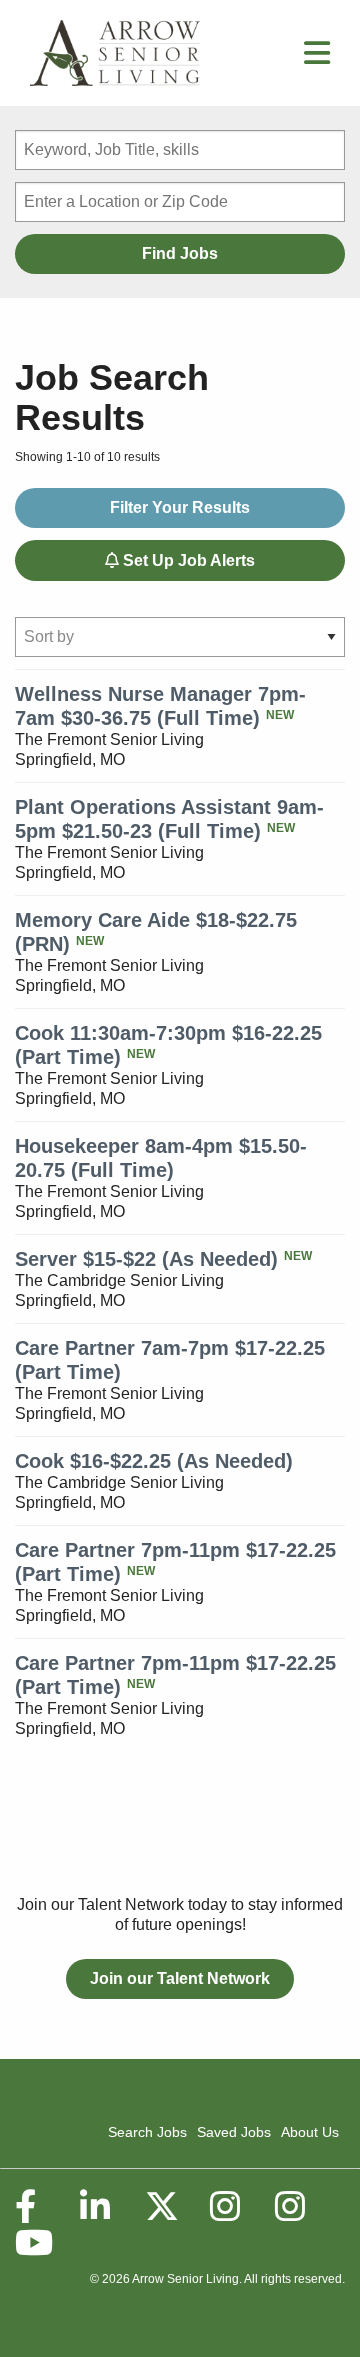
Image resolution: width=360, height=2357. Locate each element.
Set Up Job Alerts (187, 560)
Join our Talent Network (180, 1978)
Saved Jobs (234, 2132)
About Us (310, 2132)
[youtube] (33, 2243)
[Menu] (317, 58)
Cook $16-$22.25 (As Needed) (154, 1461)
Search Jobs (147, 2132)
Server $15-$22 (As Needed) (146, 1259)
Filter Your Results (180, 507)
